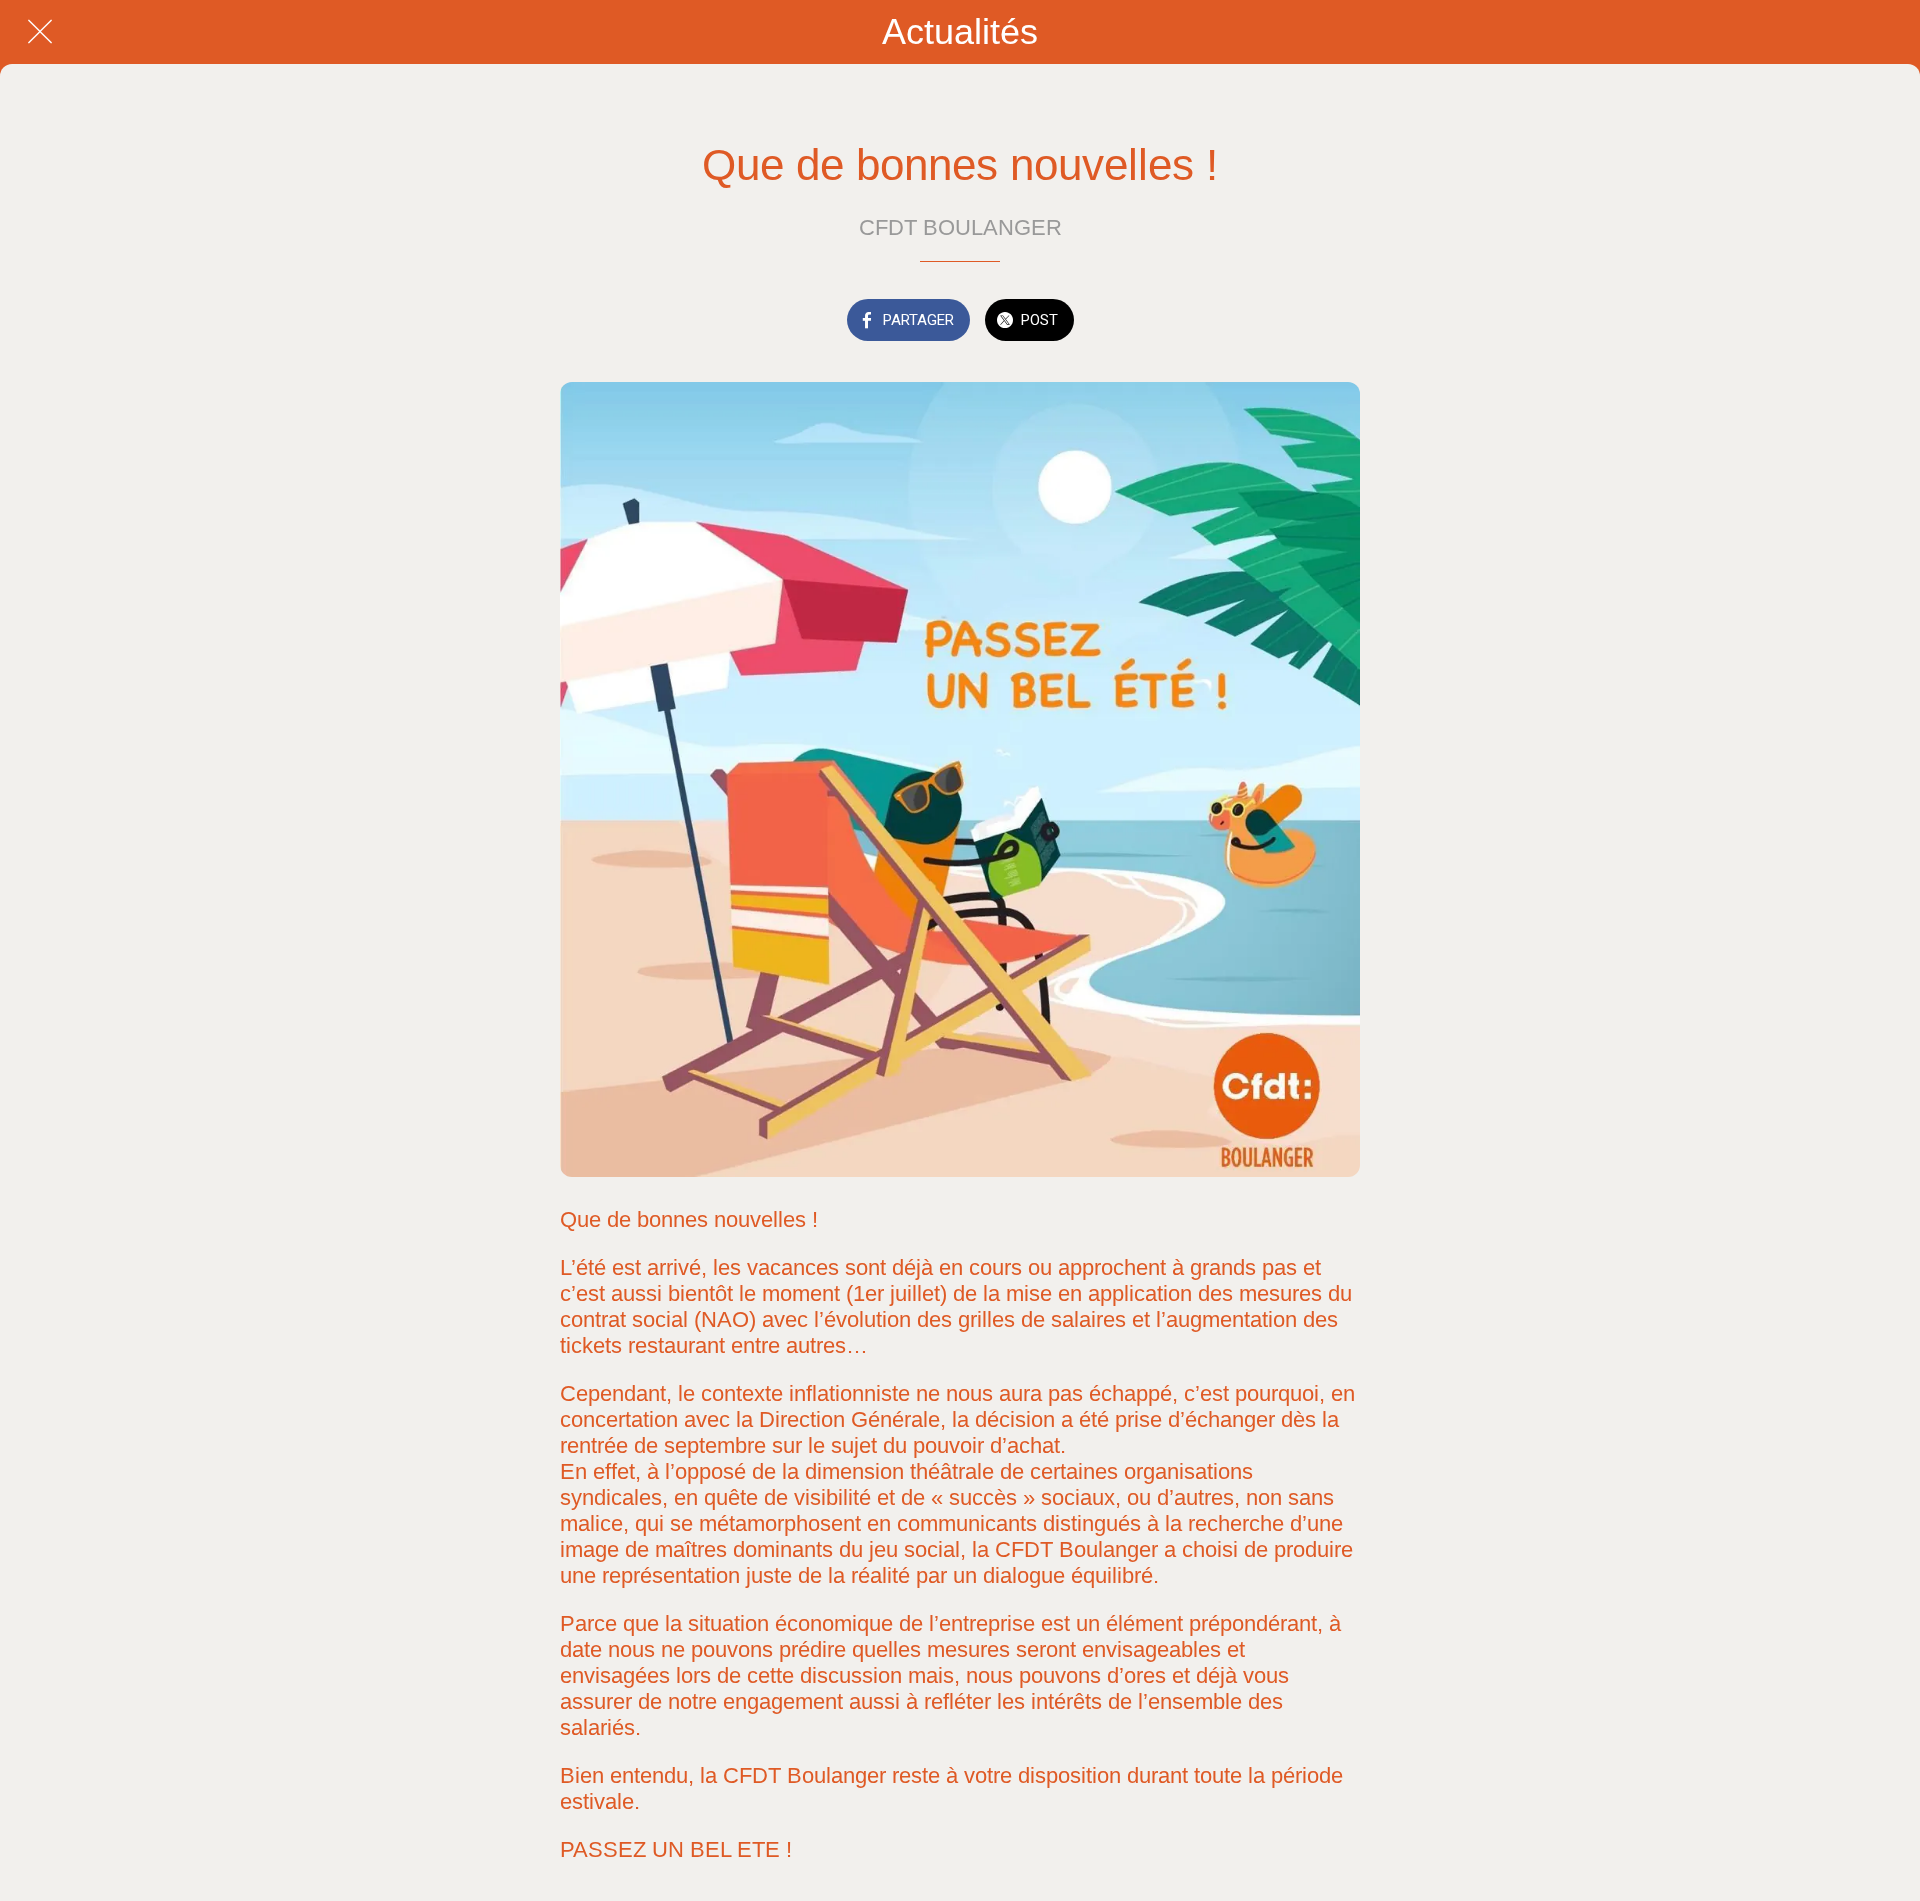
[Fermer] (40, 32)
